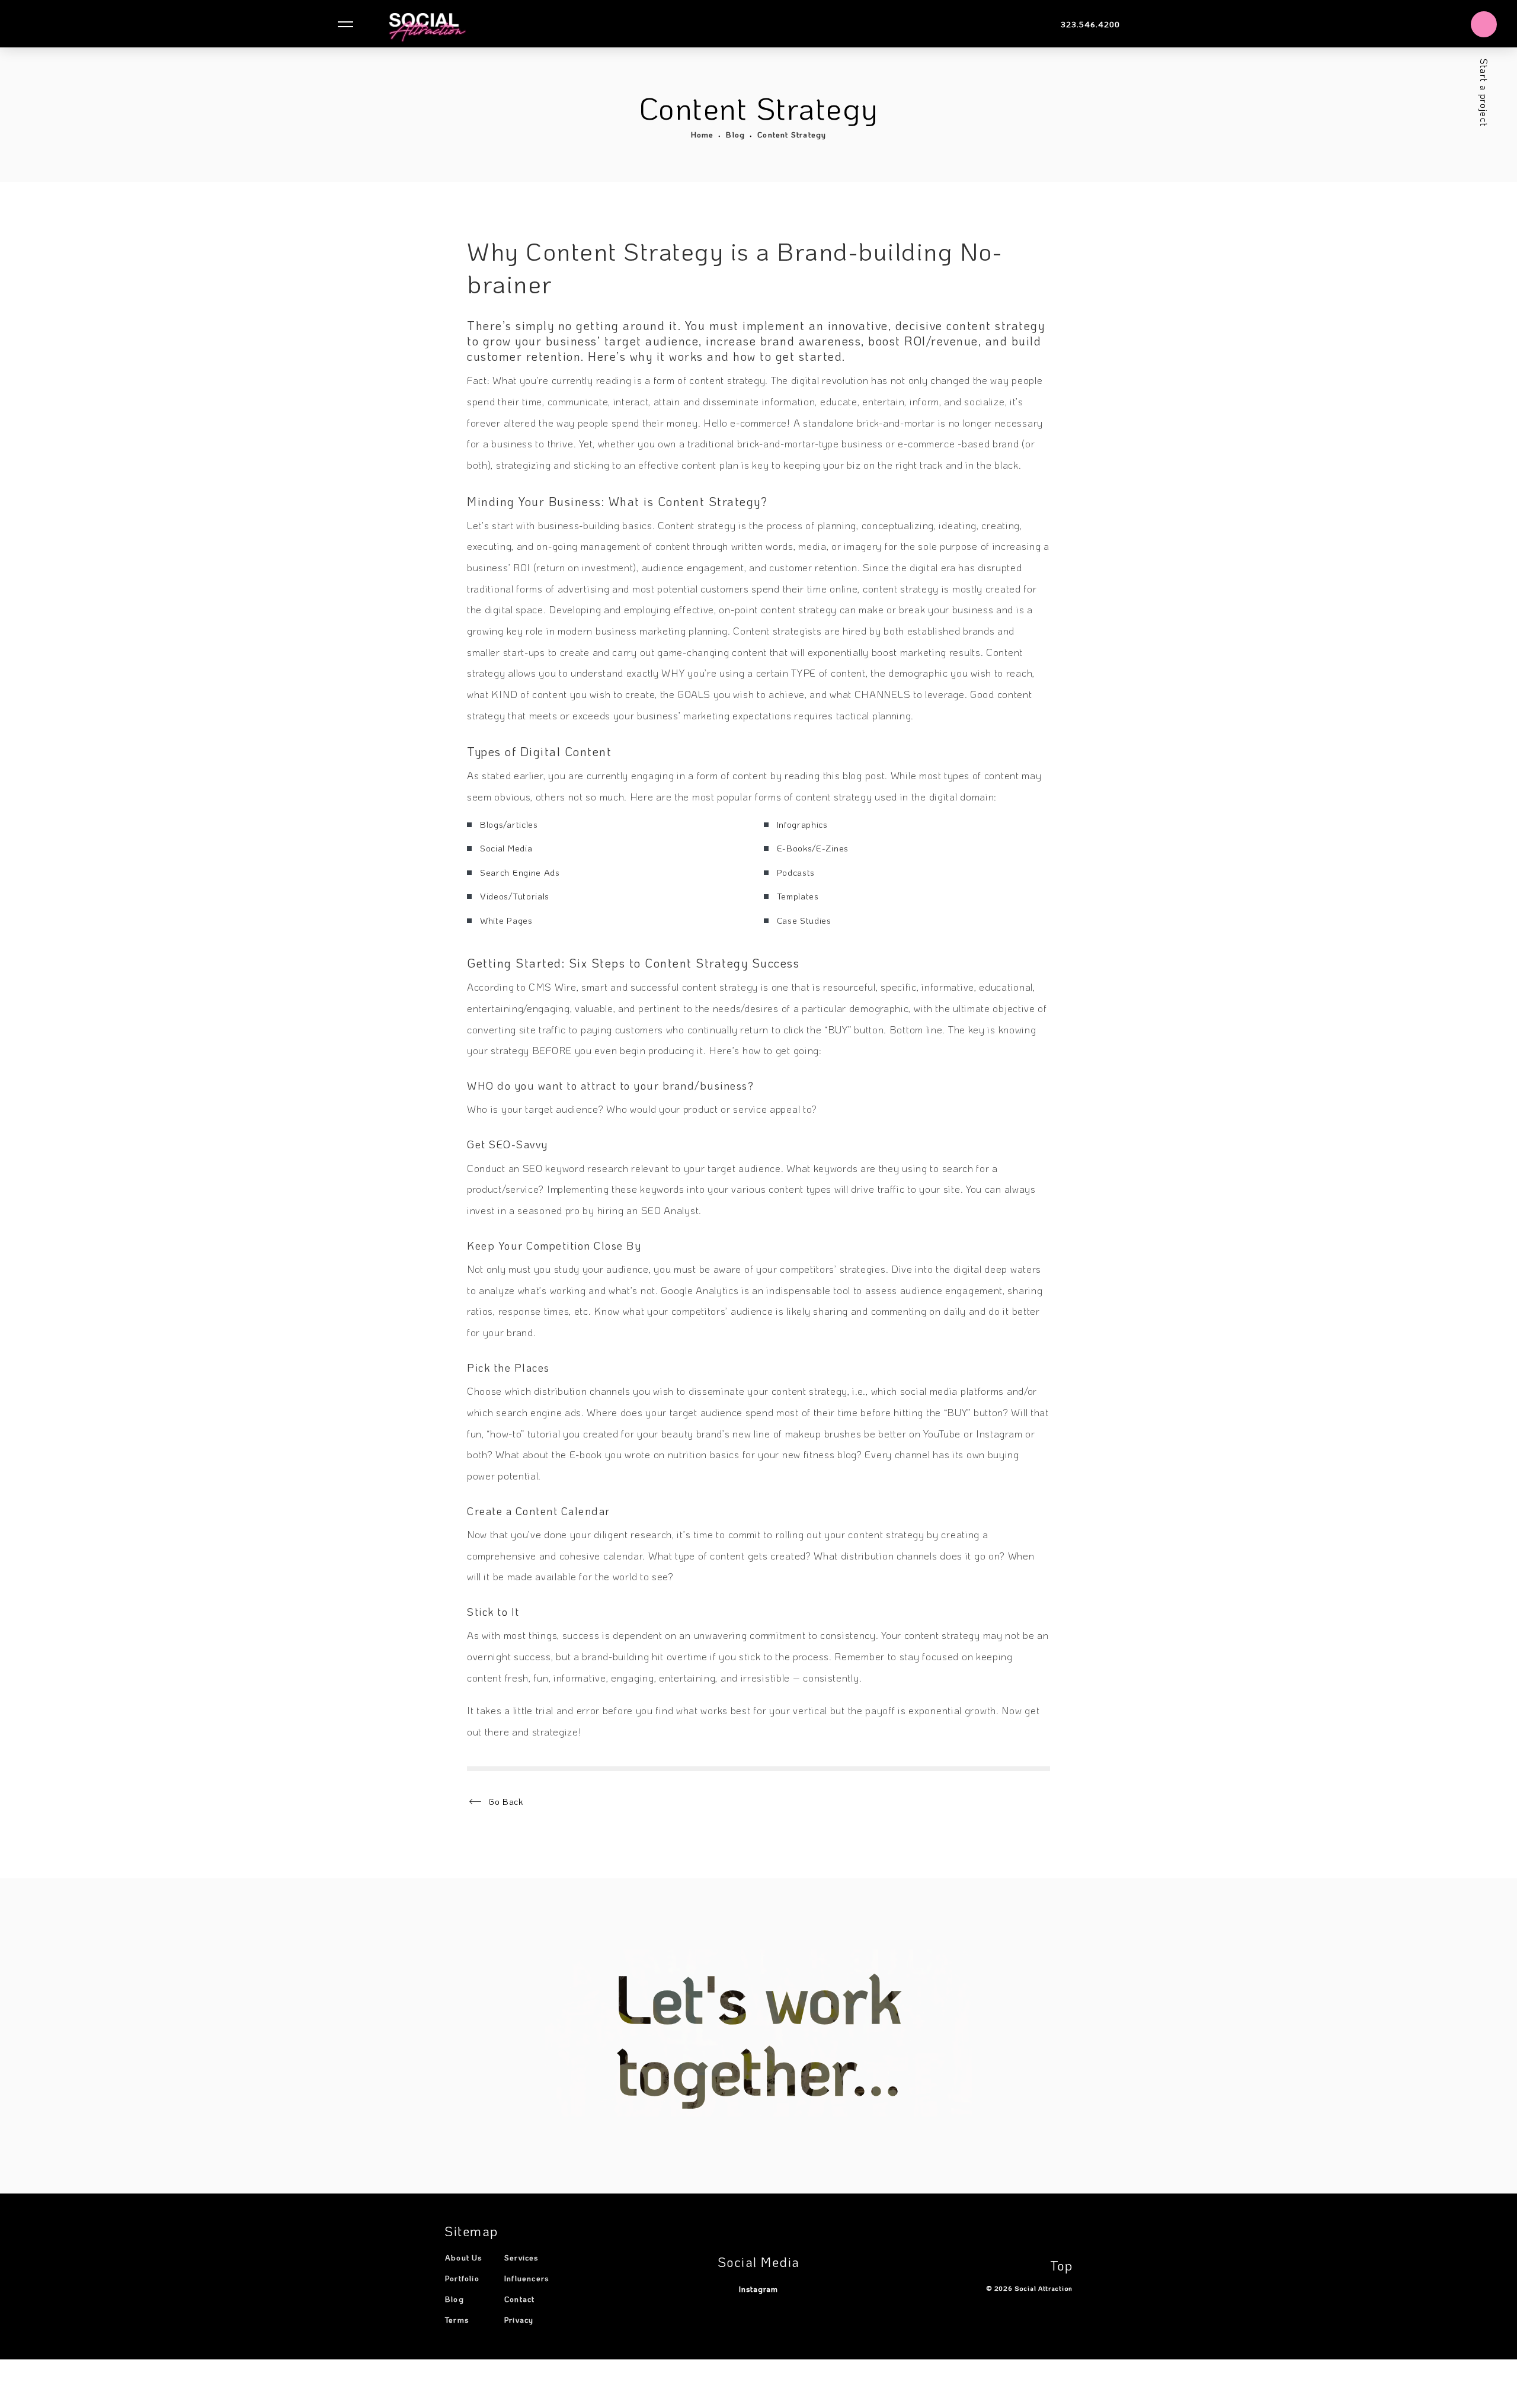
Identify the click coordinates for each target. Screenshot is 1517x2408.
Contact (519, 2299)
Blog (735, 134)
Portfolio (462, 2278)
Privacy (519, 2319)
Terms (457, 2319)
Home (703, 134)
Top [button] (1062, 2265)
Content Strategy (792, 134)
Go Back (506, 1801)
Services (522, 2257)
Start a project (1484, 93)
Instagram (758, 2289)
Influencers (527, 2278)
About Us (464, 2257)
